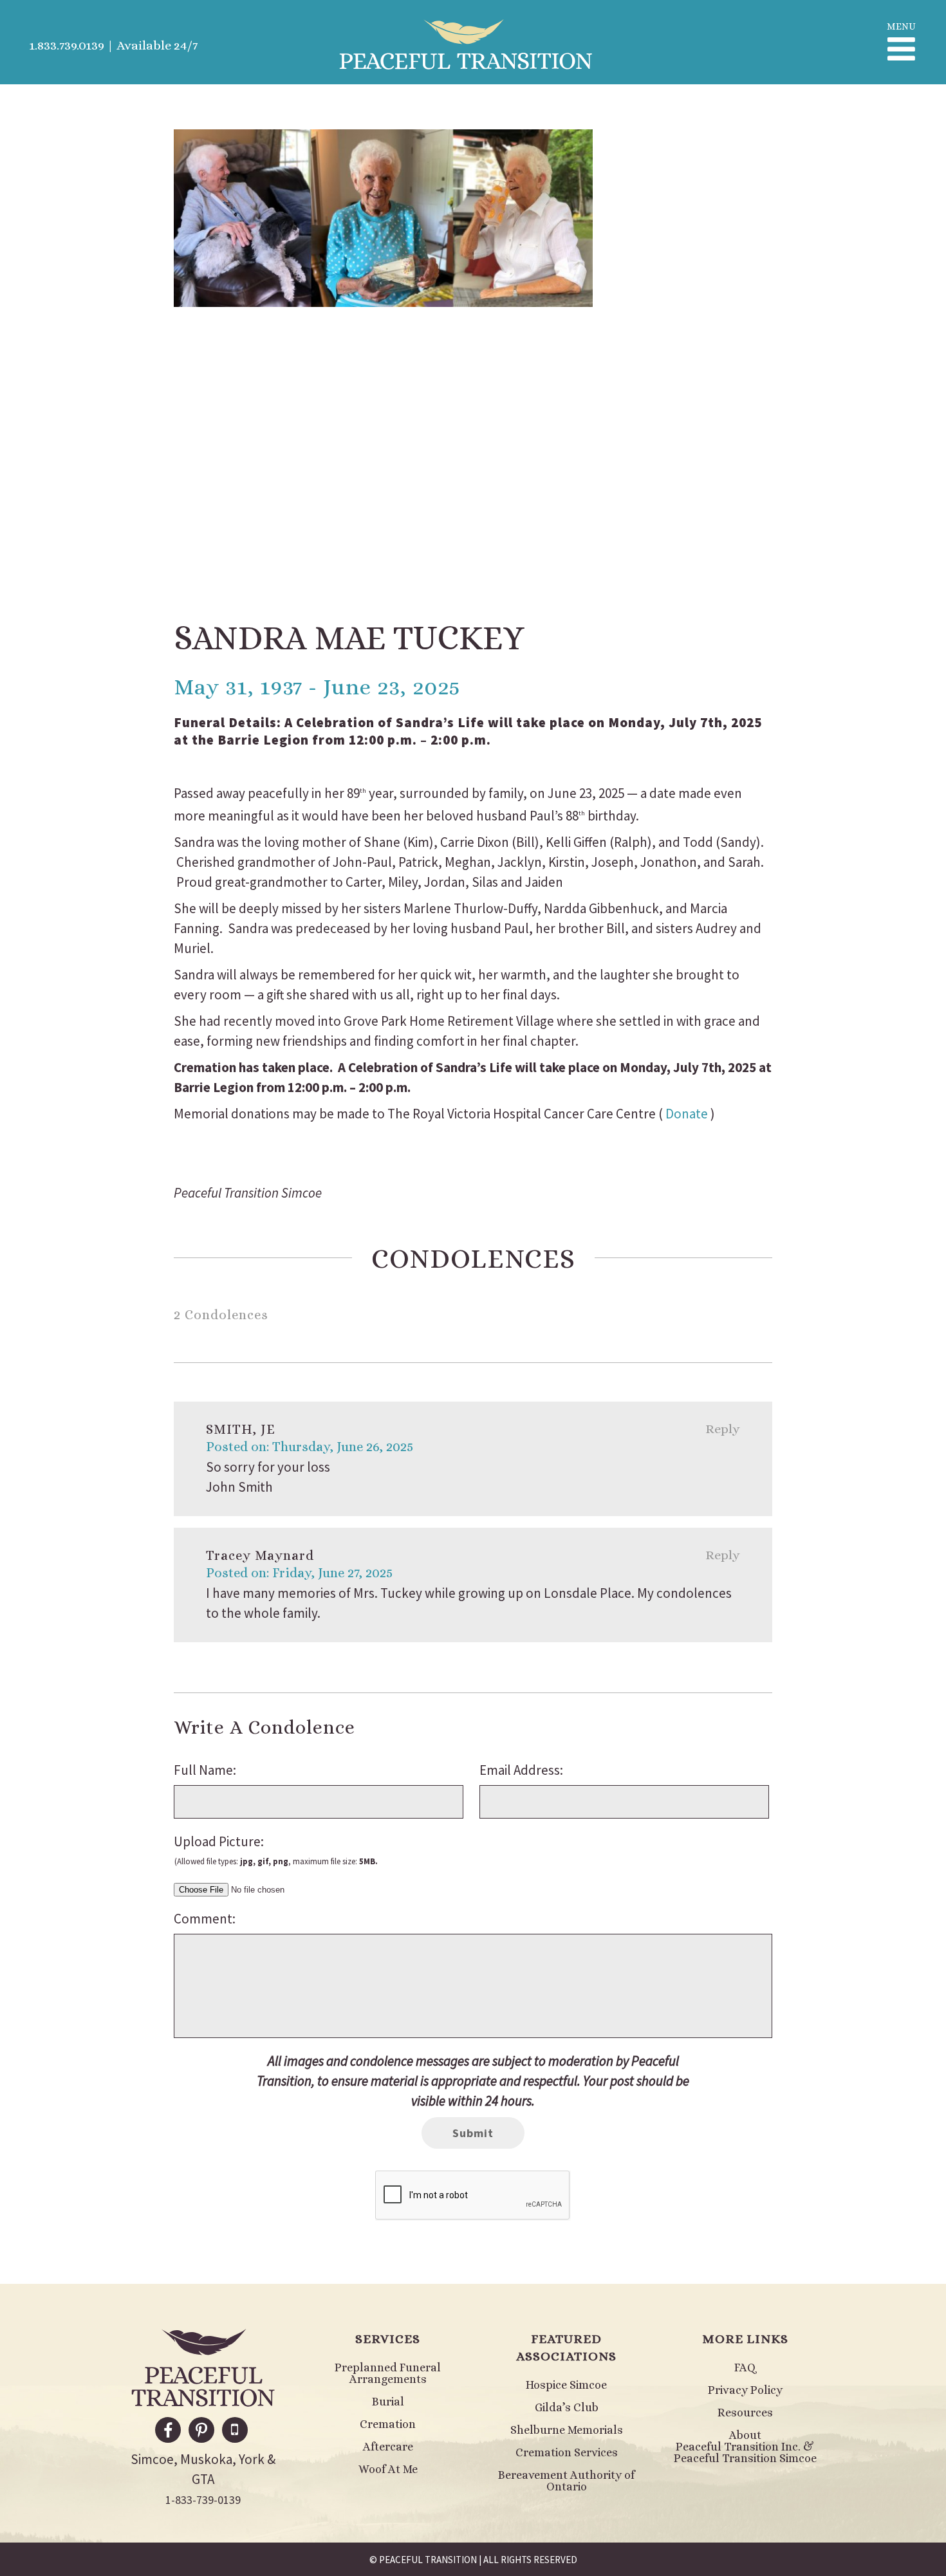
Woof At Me (388, 2469)
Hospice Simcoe (566, 2385)
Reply (723, 1429)
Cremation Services (567, 2452)
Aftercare (388, 2447)
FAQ (745, 2368)
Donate (687, 1114)
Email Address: (521, 1770)
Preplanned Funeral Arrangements (388, 2373)
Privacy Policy (745, 2390)
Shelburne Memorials (567, 2430)
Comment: (205, 1919)
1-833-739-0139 (203, 2500)
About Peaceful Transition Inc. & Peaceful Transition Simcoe (745, 2447)
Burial (388, 2402)
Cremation (388, 2424)
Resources (745, 2413)
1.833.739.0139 (67, 45)
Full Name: (205, 1770)
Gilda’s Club (567, 2407)
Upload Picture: (276, 1850)
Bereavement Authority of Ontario (566, 2481)
